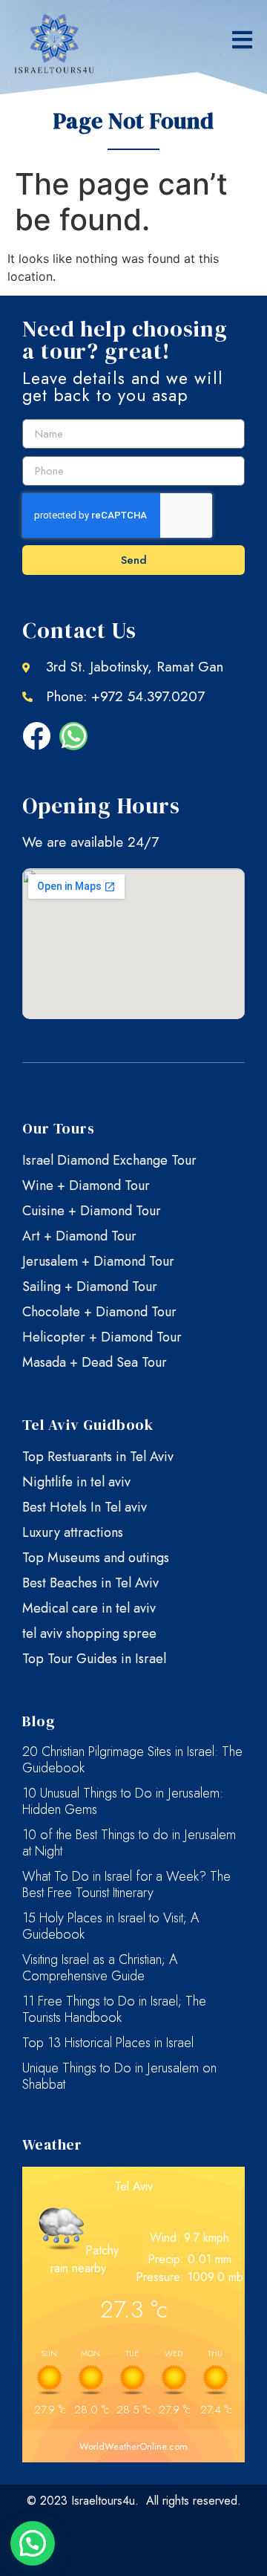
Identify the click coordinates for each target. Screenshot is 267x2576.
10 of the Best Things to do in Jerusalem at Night (129, 1843)
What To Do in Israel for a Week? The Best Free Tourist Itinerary (126, 1884)
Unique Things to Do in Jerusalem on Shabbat (119, 2076)
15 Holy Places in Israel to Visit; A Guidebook (111, 1926)
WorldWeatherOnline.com (133, 2446)
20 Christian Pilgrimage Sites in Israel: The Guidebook (132, 1760)
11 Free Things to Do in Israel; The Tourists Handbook (114, 2009)
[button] (242, 40)
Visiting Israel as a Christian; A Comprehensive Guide (100, 1968)
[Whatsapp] (73, 736)
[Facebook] (36, 736)
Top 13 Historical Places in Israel (108, 2043)
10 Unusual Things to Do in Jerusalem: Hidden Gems (123, 1801)
